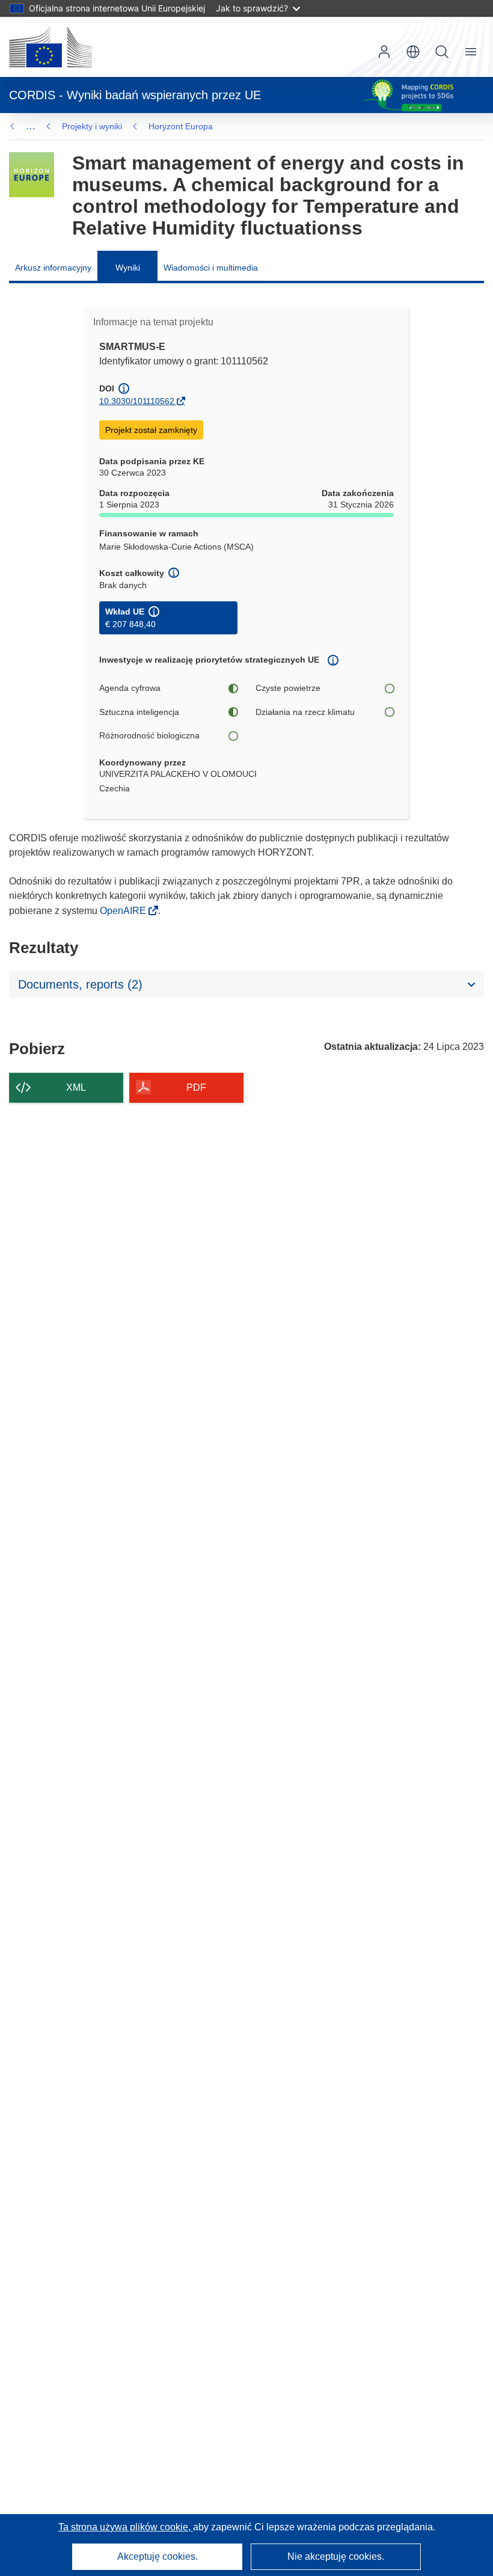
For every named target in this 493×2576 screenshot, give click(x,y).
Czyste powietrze (288, 688)
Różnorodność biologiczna (149, 735)
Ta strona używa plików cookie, (126, 2527)
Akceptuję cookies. (158, 2556)
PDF (196, 1087)
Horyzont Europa (181, 126)
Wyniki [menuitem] (128, 268)
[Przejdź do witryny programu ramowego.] (32, 175)
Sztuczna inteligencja (139, 712)
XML (76, 1087)
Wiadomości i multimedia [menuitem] (211, 268)
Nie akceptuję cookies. (336, 2556)
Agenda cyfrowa (130, 688)
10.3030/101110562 (137, 401)
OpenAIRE (124, 911)
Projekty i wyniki (92, 126)
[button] (413, 52)
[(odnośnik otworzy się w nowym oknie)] (51, 47)
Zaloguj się (384, 52)
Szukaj (442, 52)
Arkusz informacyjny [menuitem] (53, 268)
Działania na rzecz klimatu (305, 712)
